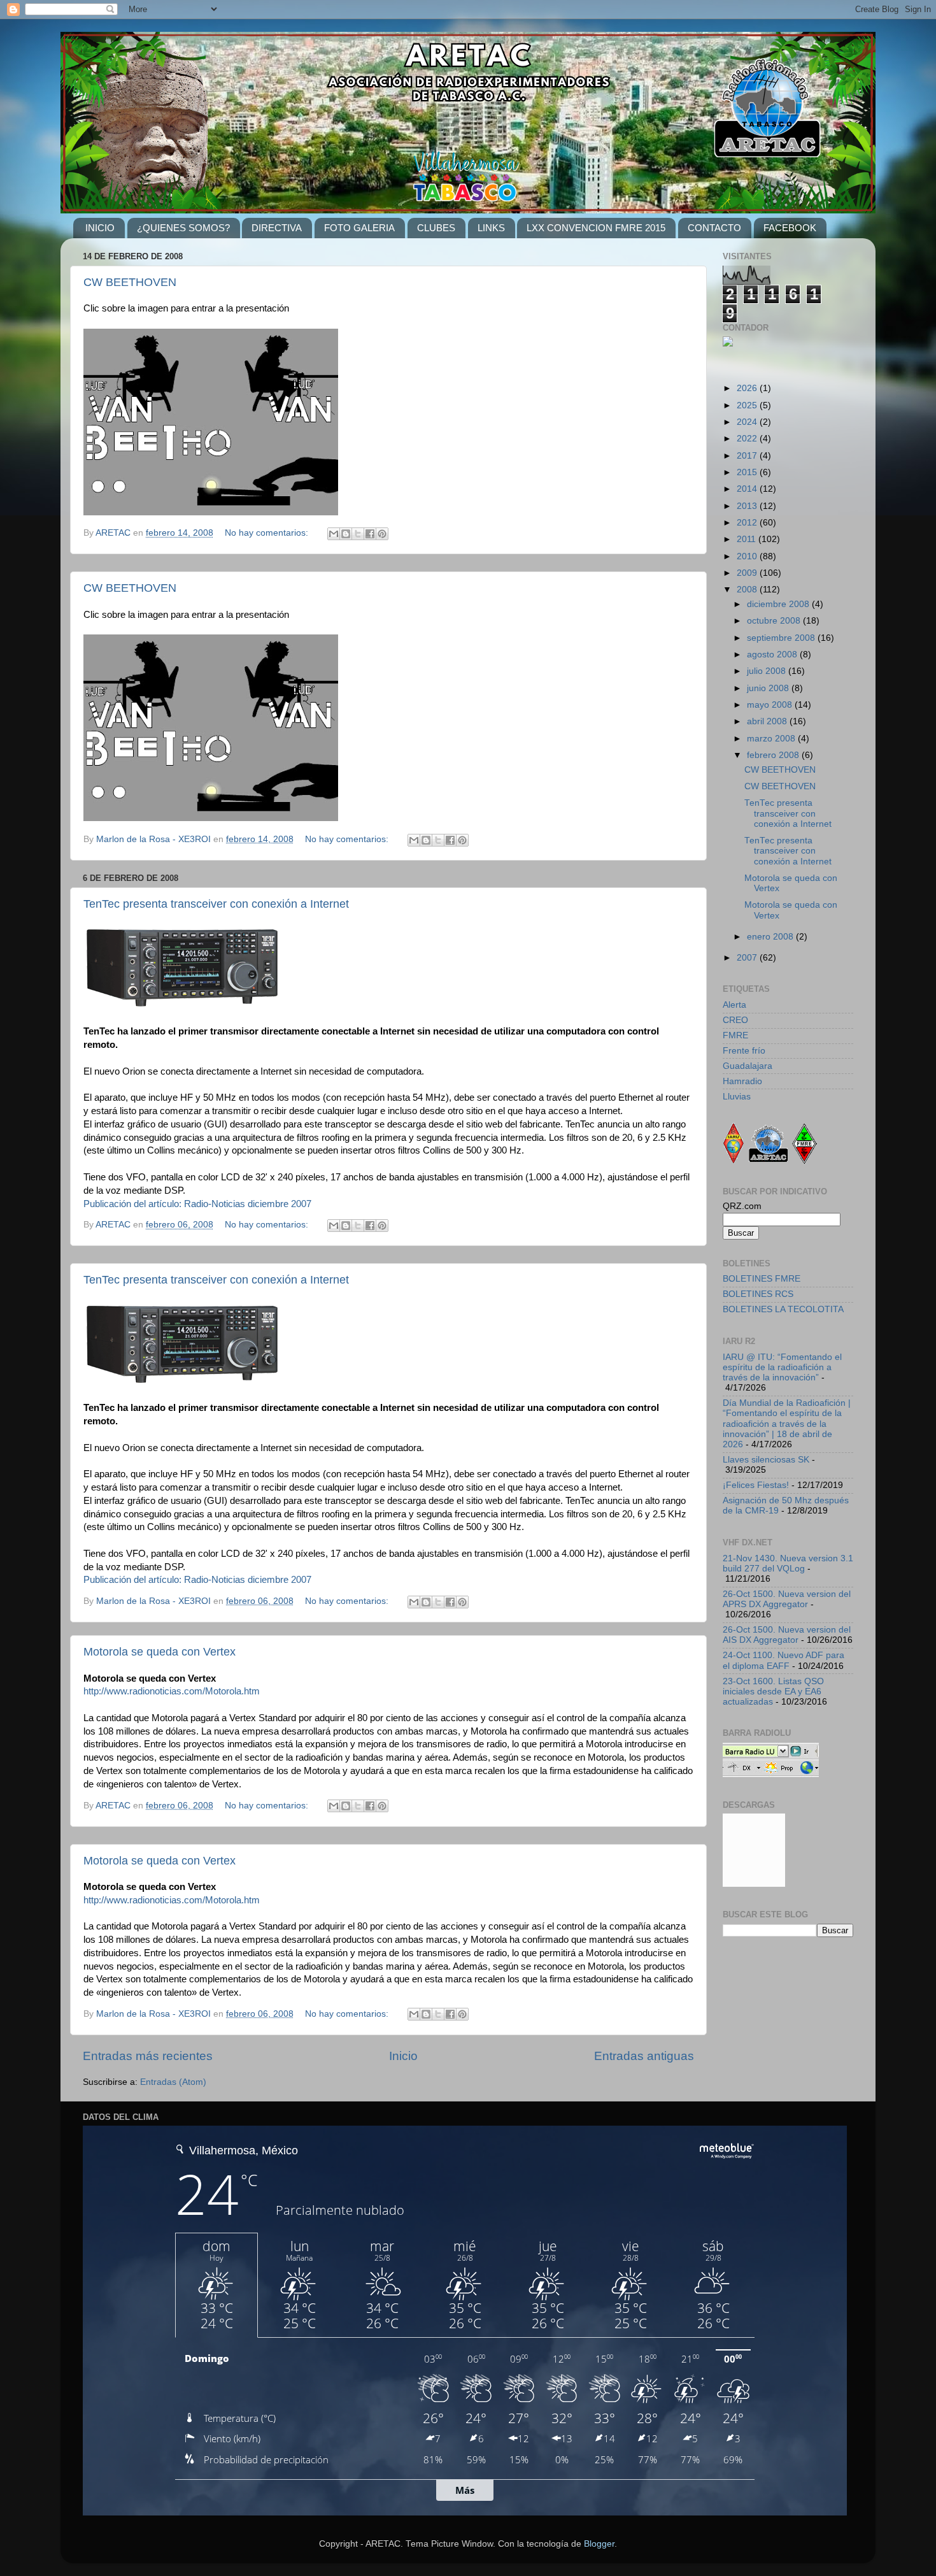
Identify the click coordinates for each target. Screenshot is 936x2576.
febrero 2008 (774, 755)
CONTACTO (714, 228)
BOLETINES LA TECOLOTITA (783, 1309)
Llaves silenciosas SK (766, 1460)
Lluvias (737, 1097)
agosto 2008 (773, 655)
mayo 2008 (771, 705)
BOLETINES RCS (758, 1294)
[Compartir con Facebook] (370, 534)
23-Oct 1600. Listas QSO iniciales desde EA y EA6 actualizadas (773, 1692)
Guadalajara (748, 1066)
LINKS (491, 228)
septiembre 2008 (782, 638)
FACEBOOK (790, 228)
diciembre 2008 (779, 604)
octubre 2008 (775, 621)
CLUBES (436, 228)
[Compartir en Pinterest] (382, 534)
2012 (748, 523)
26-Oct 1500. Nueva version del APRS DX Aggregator (787, 1599)
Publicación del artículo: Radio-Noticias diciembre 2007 (197, 1204)
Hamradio (742, 1081)
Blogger (599, 2544)
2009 (748, 573)
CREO (735, 1020)
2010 (748, 556)
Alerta (734, 1005)
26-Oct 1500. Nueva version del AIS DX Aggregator (787, 1635)
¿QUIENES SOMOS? (183, 228)
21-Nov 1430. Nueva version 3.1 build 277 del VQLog (788, 1563)
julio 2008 (768, 671)
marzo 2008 (772, 739)
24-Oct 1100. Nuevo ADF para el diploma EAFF (784, 1660)
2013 (748, 506)
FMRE (735, 1035)
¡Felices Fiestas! (756, 1485)
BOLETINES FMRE (762, 1279)
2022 (748, 439)
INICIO (100, 228)
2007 (748, 958)
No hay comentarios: (268, 533)
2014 (748, 489)
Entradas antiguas (644, 2056)
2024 (748, 422)
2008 (748, 590)
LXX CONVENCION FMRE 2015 (596, 228)
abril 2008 (768, 721)
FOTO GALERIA (359, 228)
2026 (748, 388)
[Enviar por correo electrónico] (334, 534)
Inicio (403, 2056)
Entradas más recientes (148, 2056)
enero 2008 (771, 937)
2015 (748, 472)
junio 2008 (769, 688)
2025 (748, 405)
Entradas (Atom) (173, 2082)
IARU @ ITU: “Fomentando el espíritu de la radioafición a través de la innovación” (782, 1367)
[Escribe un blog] (346, 534)
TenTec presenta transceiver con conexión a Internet (216, 904)
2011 (748, 539)
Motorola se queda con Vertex (160, 1652)
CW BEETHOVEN (130, 282)
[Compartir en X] (358, 534)
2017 (748, 456)
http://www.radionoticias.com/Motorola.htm (172, 1691)
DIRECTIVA (277, 228)
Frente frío (744, 1051)
